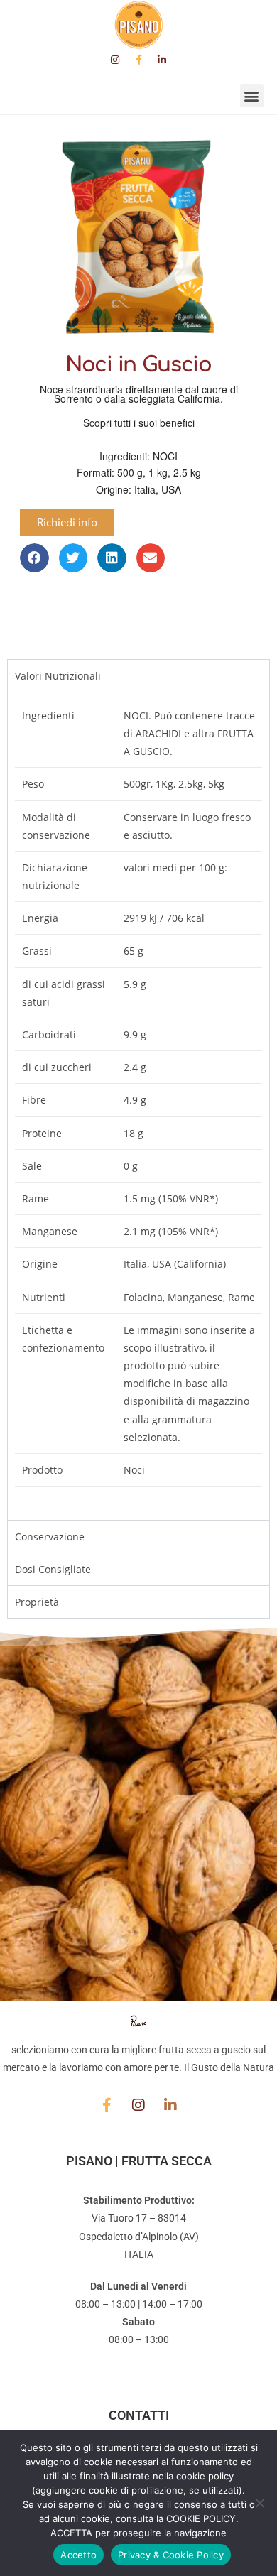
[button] (252, 96)
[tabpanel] (138, 1106)
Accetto (78, 2555)
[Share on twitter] (74, 558)
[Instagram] (115, 60)
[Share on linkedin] (112, 558)
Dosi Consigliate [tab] (53, 1569)
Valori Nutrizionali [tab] (58, 676)
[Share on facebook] (34, 558)
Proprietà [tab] (37, 1602)
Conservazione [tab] (50, 1537)
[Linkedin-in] (162, 60)
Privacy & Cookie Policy (171, 2555)
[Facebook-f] (138, 60)
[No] (259, 2503)
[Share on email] (151, 558)
